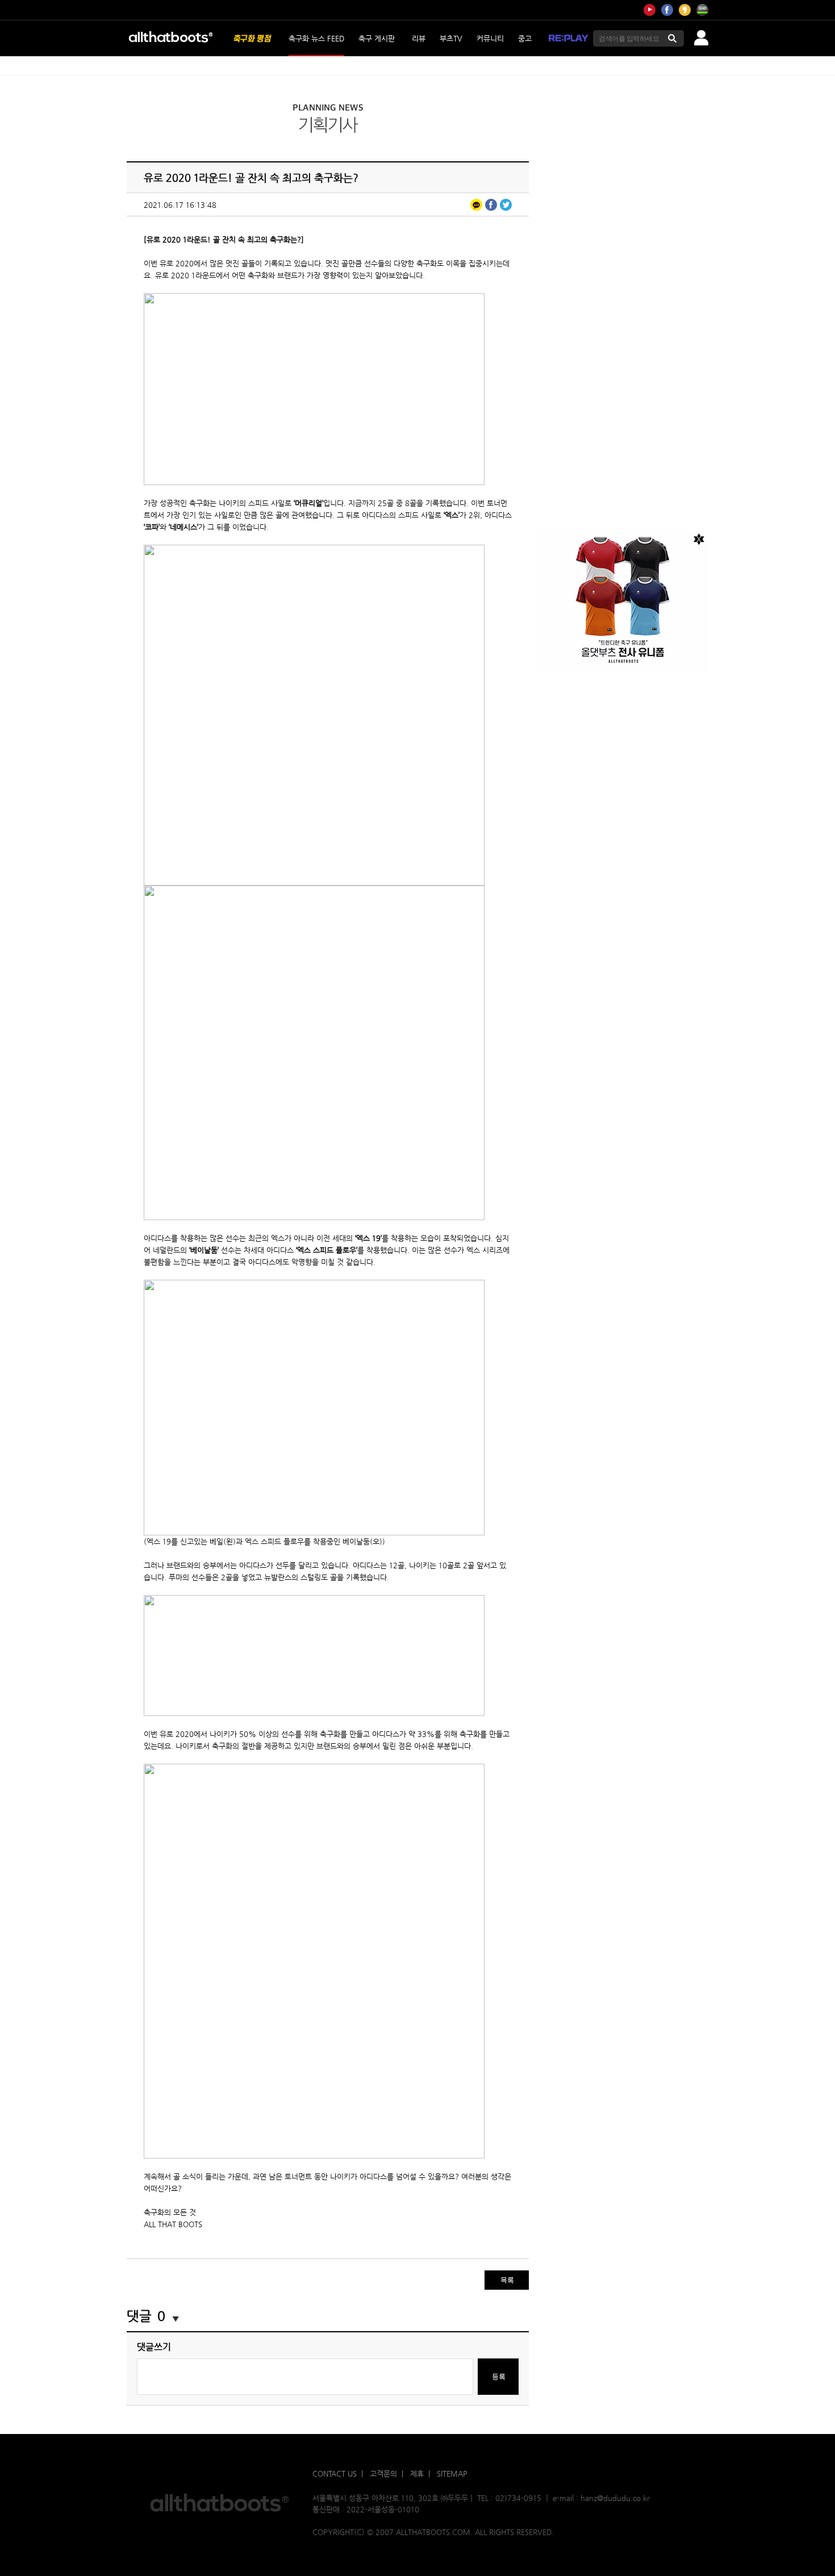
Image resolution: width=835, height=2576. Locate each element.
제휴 (417, 2473)
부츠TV (451, 38)
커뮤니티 (490, 38)
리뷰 (419, 38)
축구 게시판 (377, 38)
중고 (525, 38)
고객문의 (383, 2473)
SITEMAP (452, 2473)
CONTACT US (335, 2473)
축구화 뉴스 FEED (316, 38)
